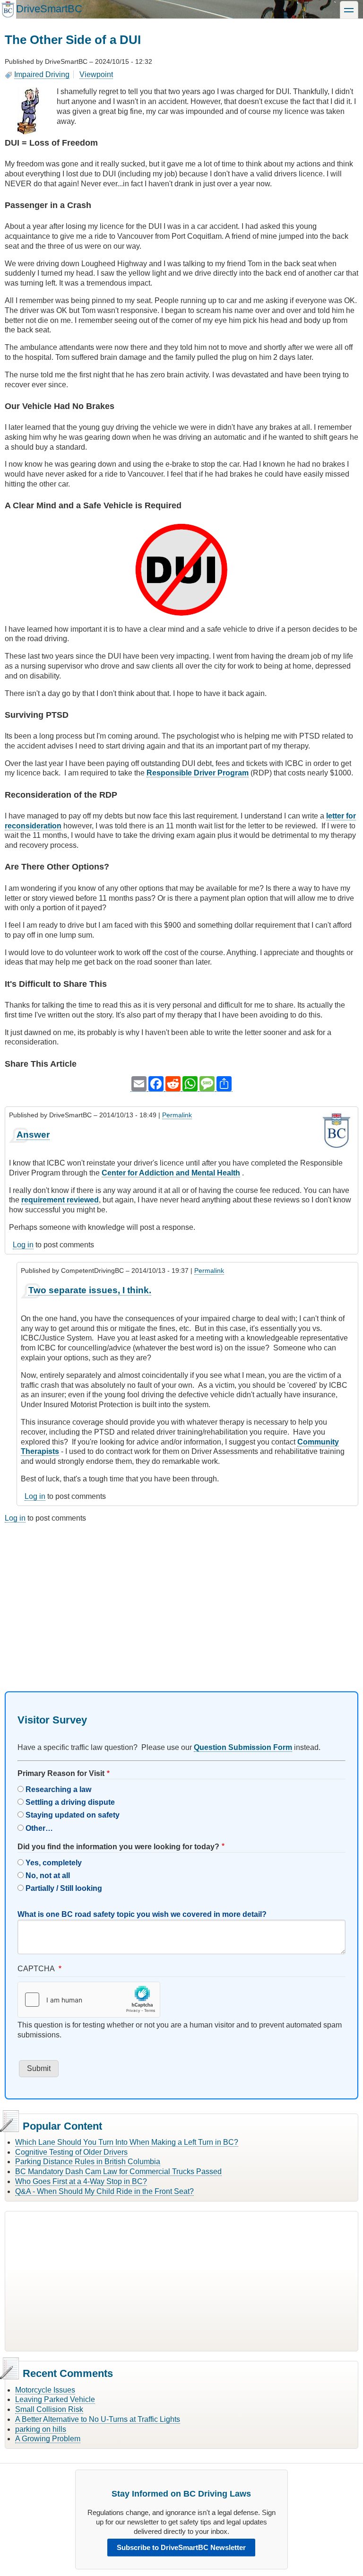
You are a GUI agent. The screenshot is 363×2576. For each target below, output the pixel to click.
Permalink (177, 1115)
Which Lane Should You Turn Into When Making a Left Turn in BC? (127, 2142)
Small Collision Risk (49, 2409)
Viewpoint (96, 74)
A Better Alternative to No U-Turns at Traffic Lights (98, 2419)
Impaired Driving (42, 74)
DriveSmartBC (49, 9)
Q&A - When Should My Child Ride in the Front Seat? (104, 2191)
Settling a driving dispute (70, 1802)
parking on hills (41, 2429)
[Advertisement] (181, 1599)
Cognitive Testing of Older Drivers (71, 2152)
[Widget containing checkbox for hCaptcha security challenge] (89, 2000)
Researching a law (58, 1789)
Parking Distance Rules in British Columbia (88, 2162)
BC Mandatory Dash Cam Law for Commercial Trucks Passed (118, 2171)
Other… (39, 1828)
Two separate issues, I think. (90, 1290)
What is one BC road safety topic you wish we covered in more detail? (142, 1914)
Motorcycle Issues (45, 2390)
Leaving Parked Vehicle (55, 2399)
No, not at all (48, 1875)
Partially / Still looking (64, 1888)
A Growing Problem (48, 2439)
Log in (23, 1245)
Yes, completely (54, 1863)
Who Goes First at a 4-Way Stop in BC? (81, 2181)
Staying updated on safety (73, 1815)
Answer (33, 1135)
